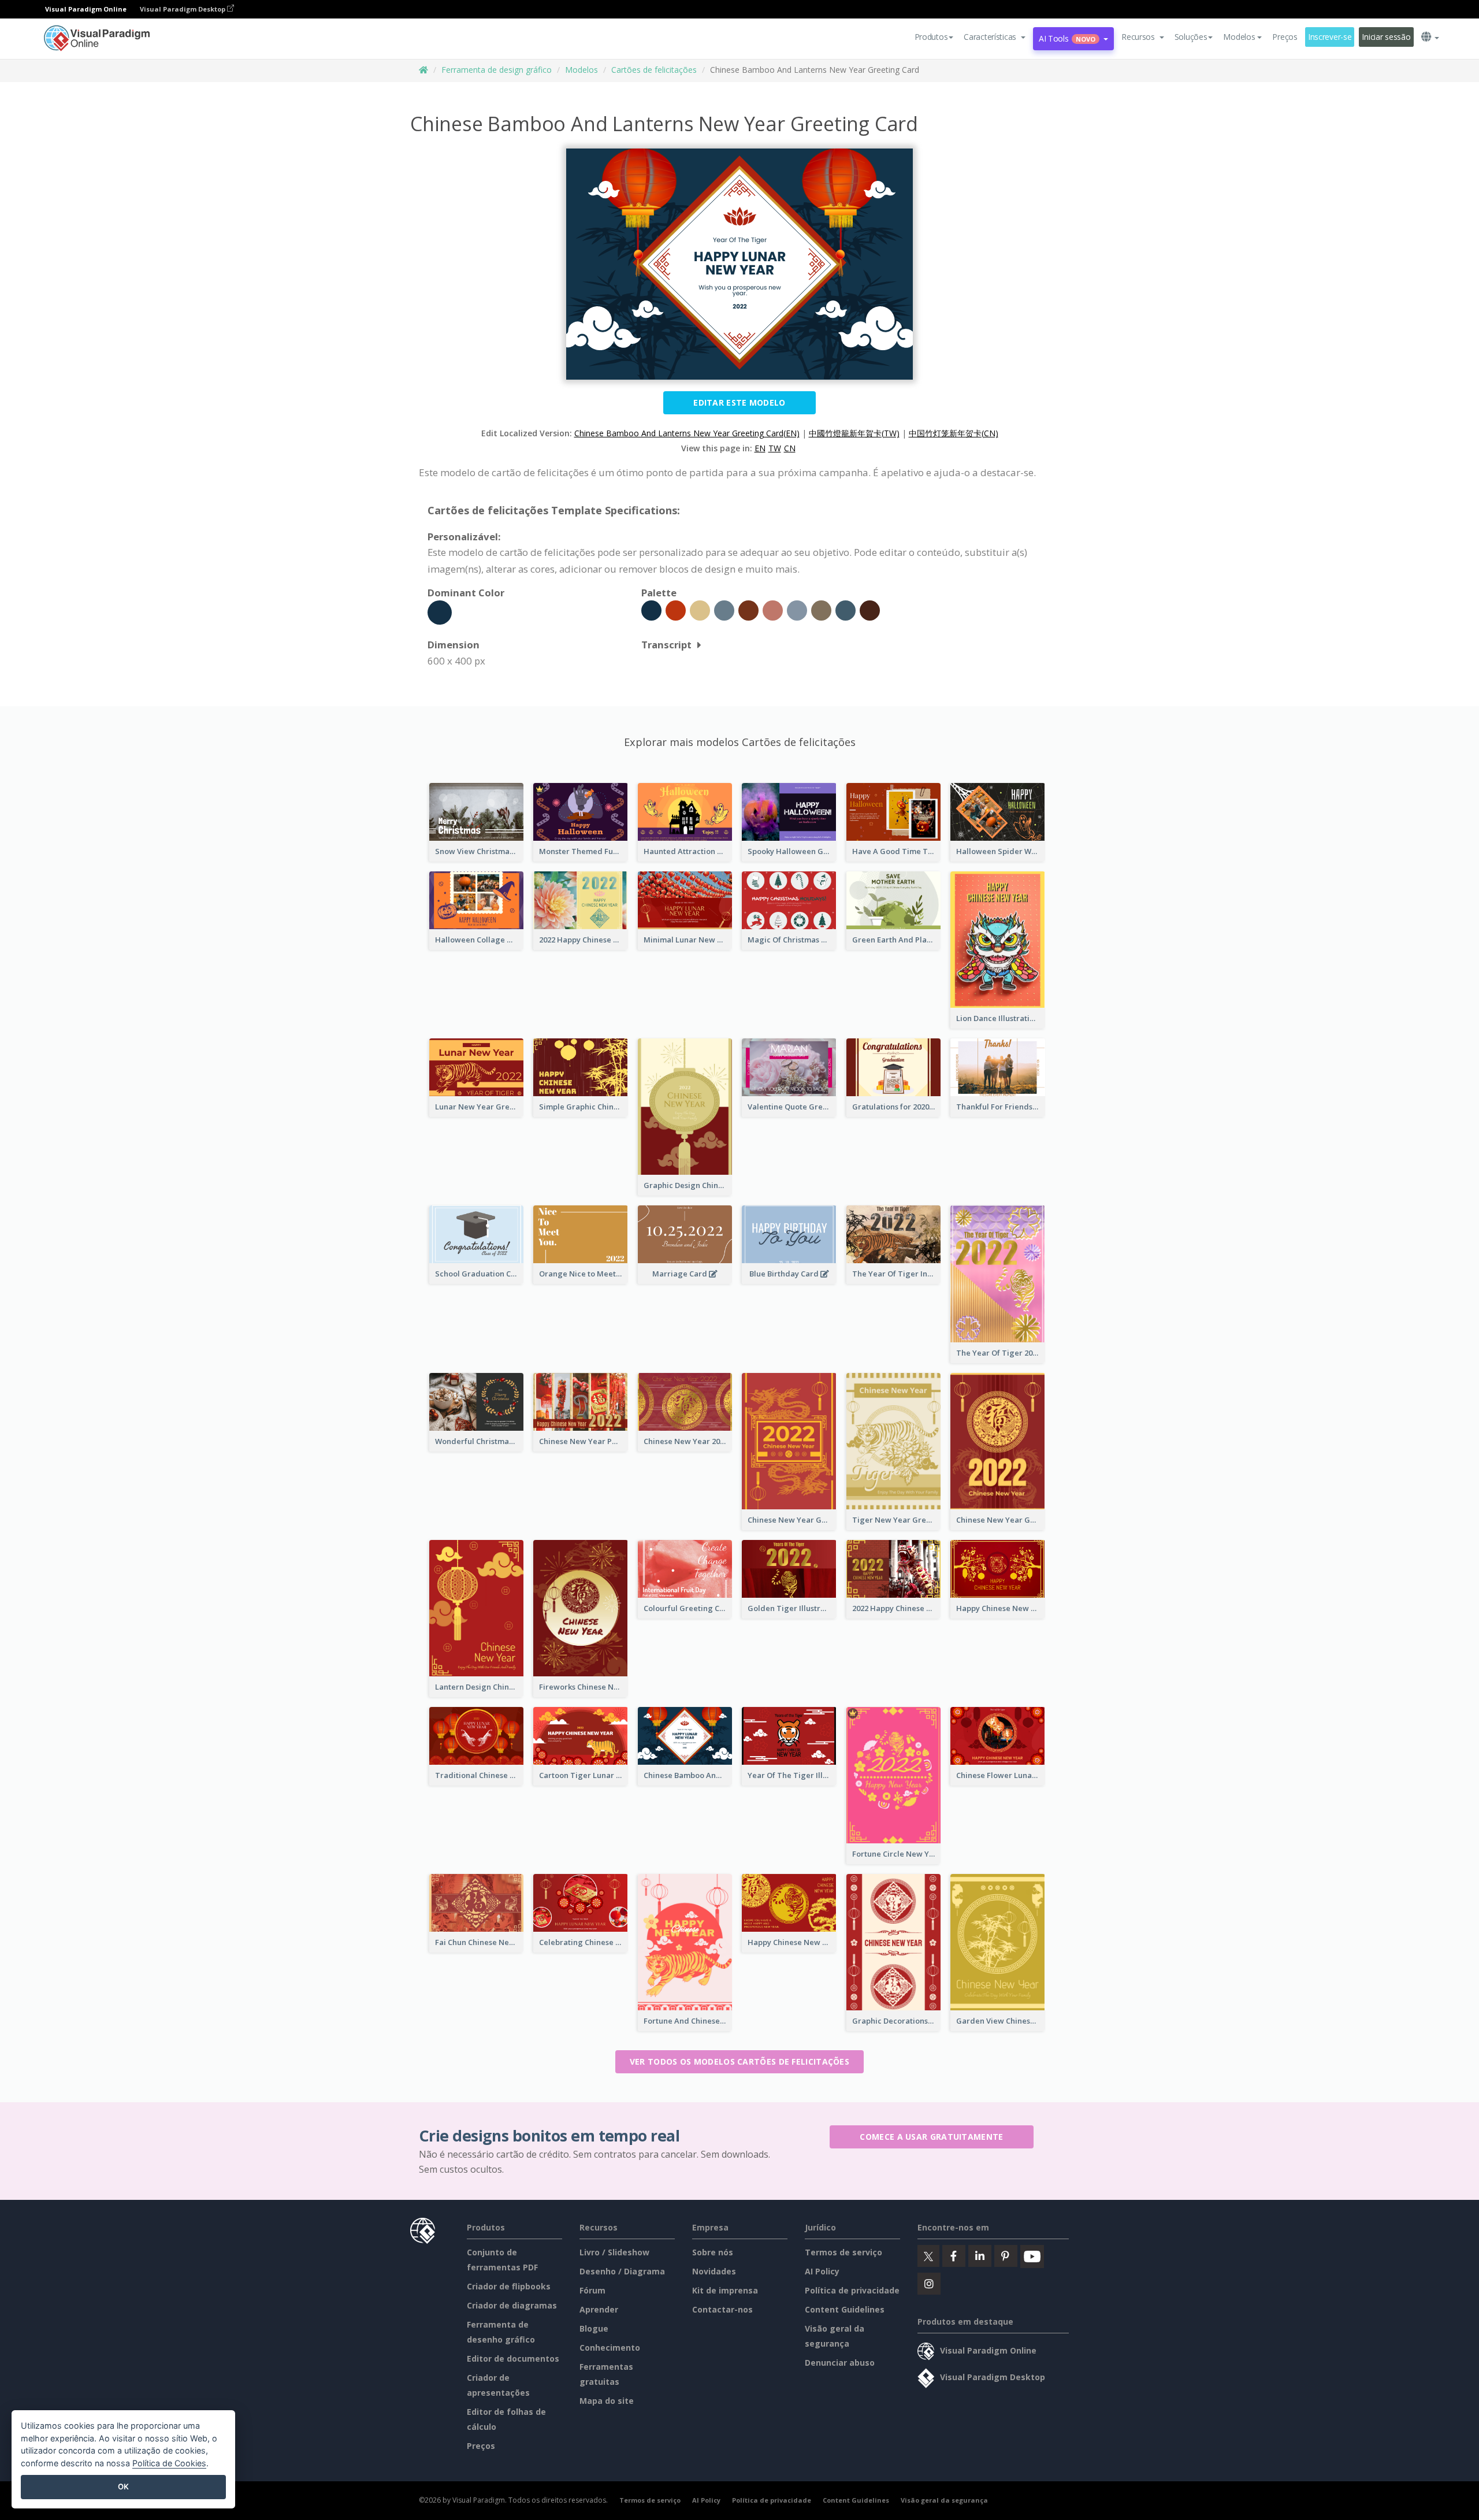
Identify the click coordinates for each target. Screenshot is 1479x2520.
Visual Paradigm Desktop (183, 9)
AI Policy (822, 2271)
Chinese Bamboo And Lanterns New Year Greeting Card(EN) (687, 433)
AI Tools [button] (1067, 38)
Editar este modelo (739, 402)
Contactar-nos (722, 2309)
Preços (1285, 37)
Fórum (592, 2290)
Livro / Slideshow (614, 2252)
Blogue (594, 2328)
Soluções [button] (1191, 37)
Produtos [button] (931, 37)
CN (790, 448)
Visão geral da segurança (944, 2500)
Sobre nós (713, 2252)
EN (760, 448)
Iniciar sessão (1386, 37)
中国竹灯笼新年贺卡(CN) (954, 433)
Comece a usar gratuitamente (931, 2137)
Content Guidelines (845, 2309)
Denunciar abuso (840, 2363)
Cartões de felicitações (654, 70)
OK (123, 2486)
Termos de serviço (843, 2252)
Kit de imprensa (725, 2290)
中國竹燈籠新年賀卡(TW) (854, 433)
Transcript (666, 645)
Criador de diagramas (512, 2305)
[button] (995, 37)
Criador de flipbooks (509, 2286)
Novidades (714, 2271)
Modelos (581, 70)
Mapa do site (607, 2401)
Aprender (599, 2309)
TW (775, 448)
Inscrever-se (1330, 37)
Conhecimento (610, 2348)
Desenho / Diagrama (622, 2271)
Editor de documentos (513, 2358)
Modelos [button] (1239, 37)
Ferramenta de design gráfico (497, 70)
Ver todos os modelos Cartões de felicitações (739, 2061)
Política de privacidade (852, 2290)
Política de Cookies (169, 2463)
